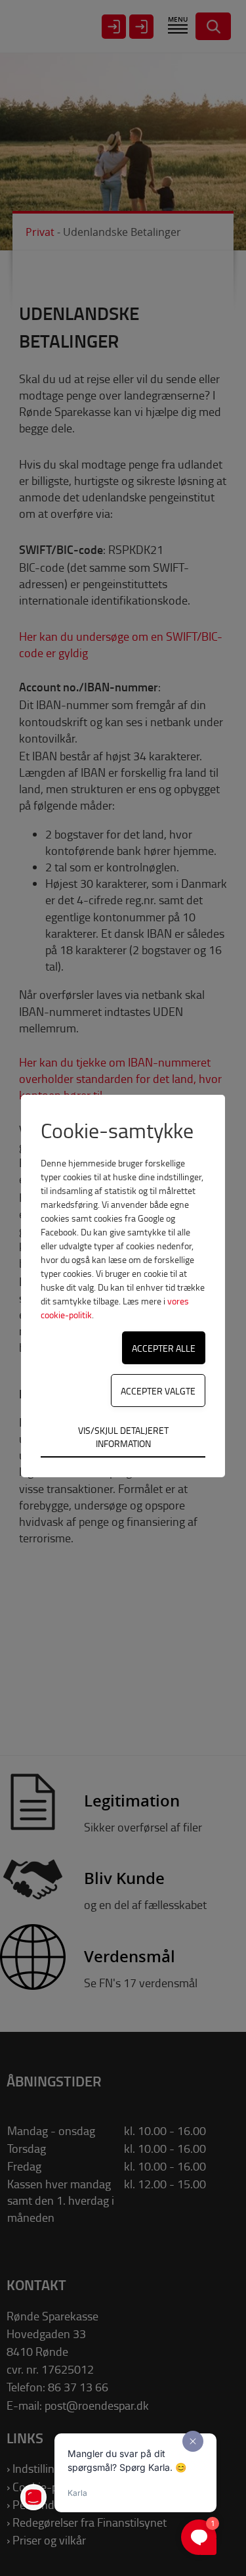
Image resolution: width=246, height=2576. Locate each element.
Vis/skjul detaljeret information (123, 1437)
